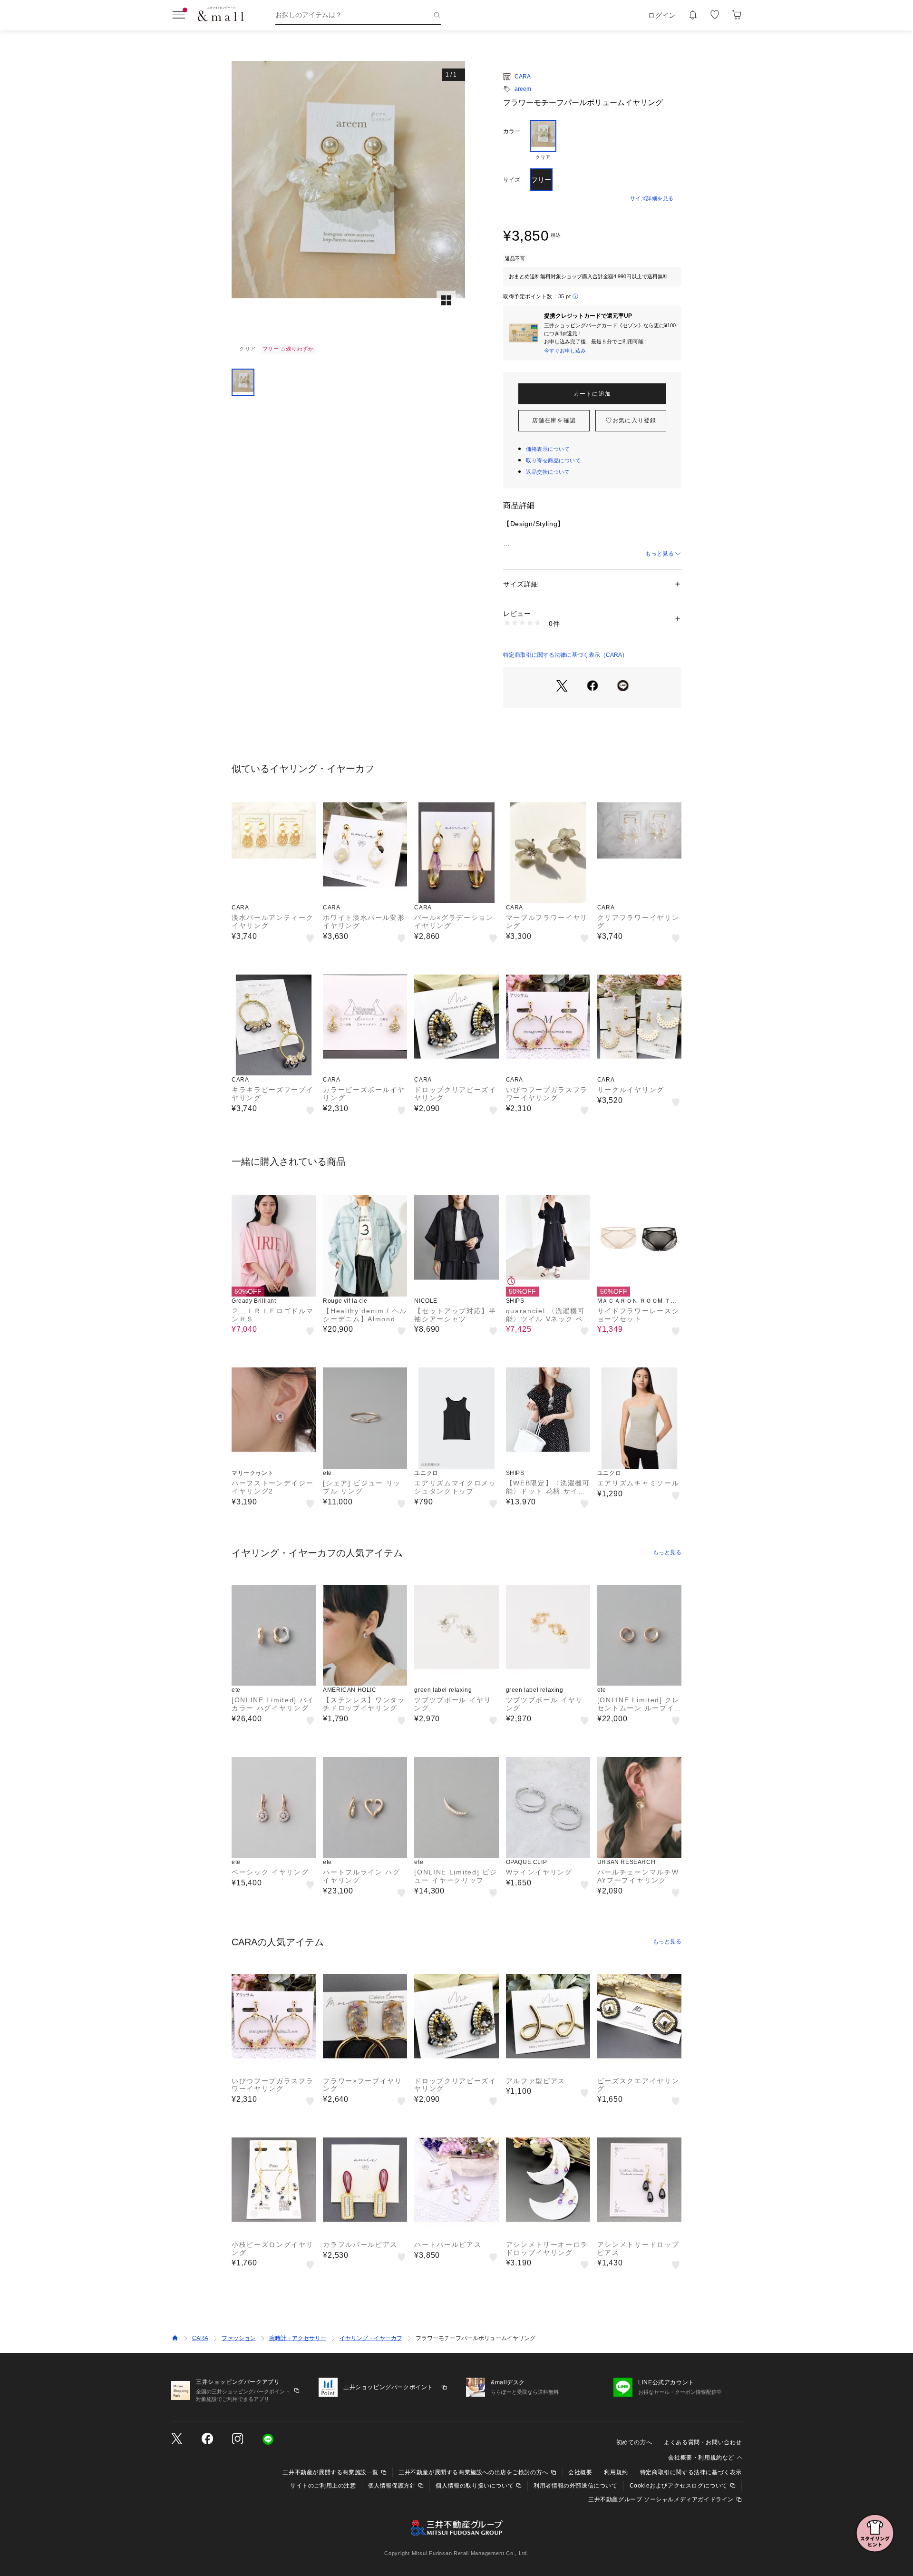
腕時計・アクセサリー (298, 2338)
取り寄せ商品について (554, 460)
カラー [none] (512, 131)
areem (523, 89)
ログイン (662, 15)
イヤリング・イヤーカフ (371, 2338)
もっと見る (660, 554)
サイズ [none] (512, 180)
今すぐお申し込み (565, 351)
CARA (523, 77)
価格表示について (548, 449)
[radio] (543, 140)
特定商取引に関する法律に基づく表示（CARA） (565, 655)
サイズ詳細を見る (652, 198)
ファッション (239, 2338)
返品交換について (548, 472)
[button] (348, 201)
